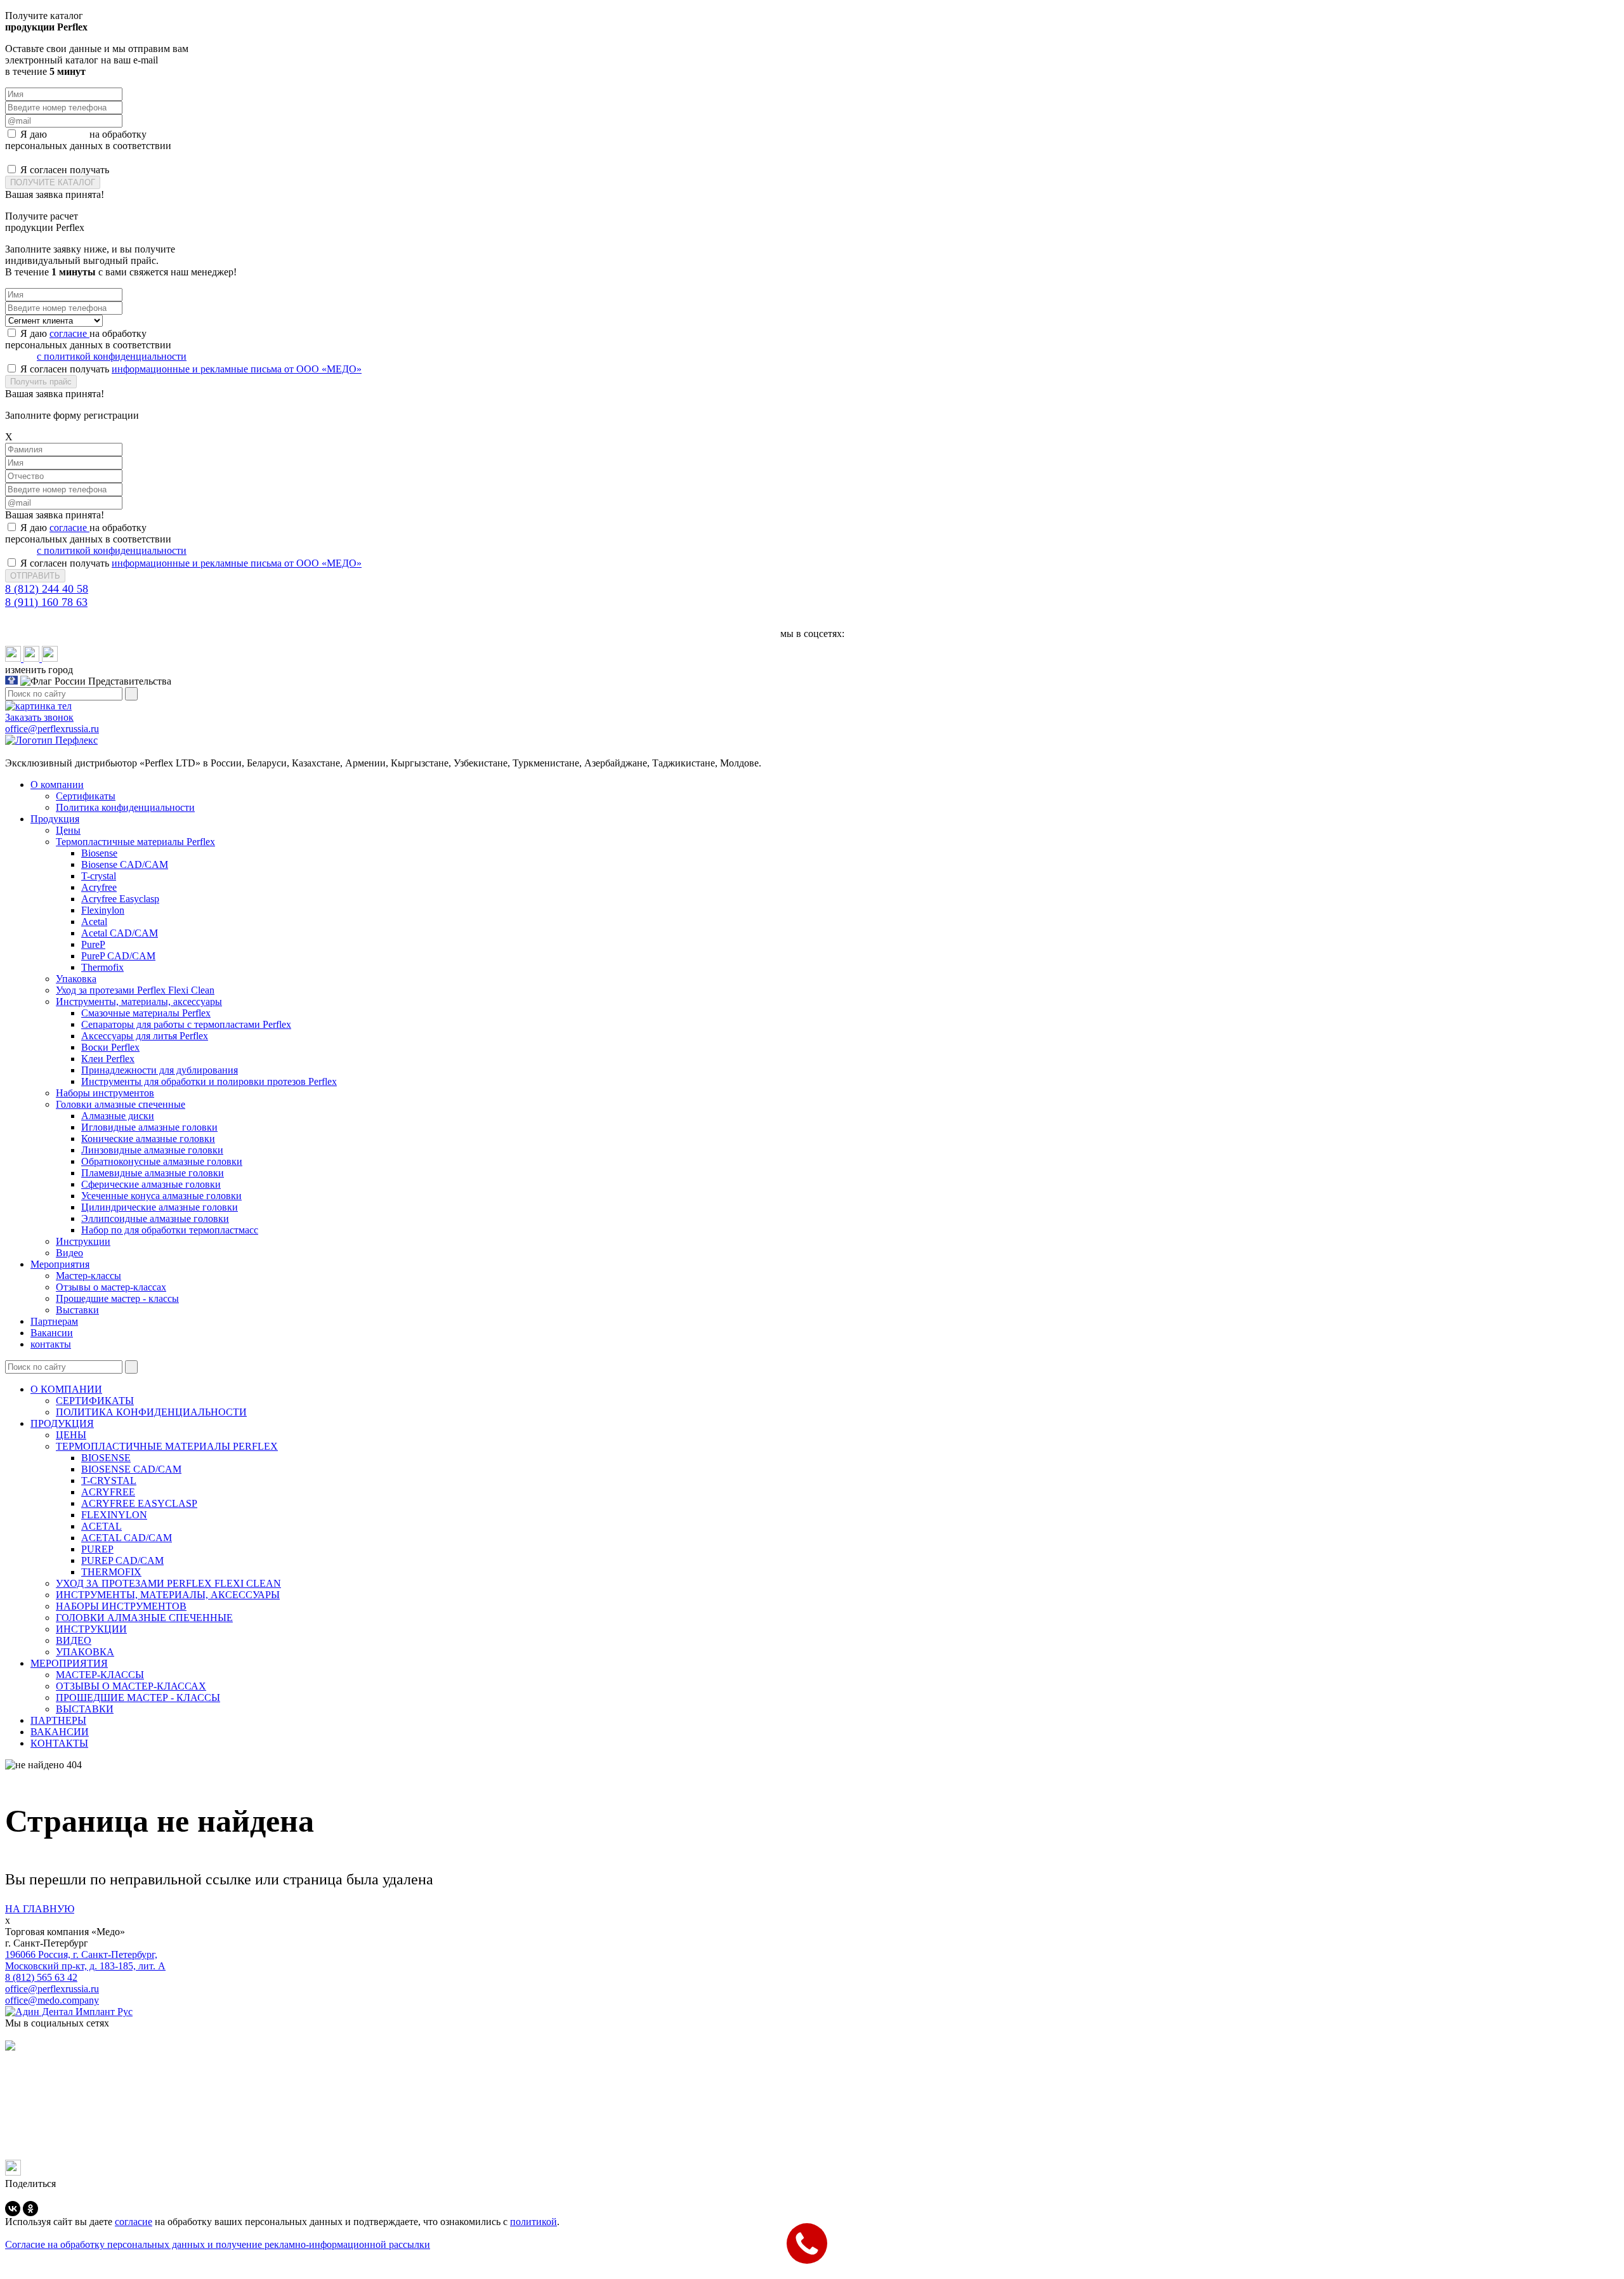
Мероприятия (60, 1264)
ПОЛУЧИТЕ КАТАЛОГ (53, 182)
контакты (51, 1344)
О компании (57, 785)
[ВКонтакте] (13, 2209)
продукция (62, 1423)
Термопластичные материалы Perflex (135, 842)
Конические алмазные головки (148, 1139)
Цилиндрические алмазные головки (160, 1207)
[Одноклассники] (30, 2209)
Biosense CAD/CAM (125, 864)
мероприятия (69, 1663)
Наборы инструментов (105, 1093)
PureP (93, 944)
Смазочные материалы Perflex (146, 1013)
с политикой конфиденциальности (112, 157)
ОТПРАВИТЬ (35, 576)
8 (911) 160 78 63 (46, 602)
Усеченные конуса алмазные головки (161, 1196)
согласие (69, 134)
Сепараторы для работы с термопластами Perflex (186, 1024)
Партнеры (58, 1720)
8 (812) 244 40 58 (47, 589)
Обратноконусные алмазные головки (162, 1161)
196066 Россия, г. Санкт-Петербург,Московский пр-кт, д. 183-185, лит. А (85, 1960)
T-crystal (99, 876)
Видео (69, 1253)
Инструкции (83, 1241)
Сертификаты (86, 796)
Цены (68, 830)
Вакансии (52, 1333)
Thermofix (102, 967)
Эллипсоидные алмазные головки (155, 1218)
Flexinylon (103, 910)
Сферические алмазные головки (151, 1184)
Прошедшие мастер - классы (117, 1298)
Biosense (99, 853)
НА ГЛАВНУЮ (40, 1909)
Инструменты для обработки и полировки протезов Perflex (209, 1081)
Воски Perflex (110, 1047)
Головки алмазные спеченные (121, 1104)
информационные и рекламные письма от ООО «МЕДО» (237, 170)
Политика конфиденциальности (125, 807)
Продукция (55, 819)
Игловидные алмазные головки (149, 1127)
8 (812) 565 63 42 (41, 1977)
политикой (534, 2222)
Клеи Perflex (108, 1059)
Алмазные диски (118, 1116)
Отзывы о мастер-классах (111, 1287)
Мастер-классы (88, 1276)
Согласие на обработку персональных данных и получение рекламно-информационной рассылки (218, 2244)
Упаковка (76, 979)
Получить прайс (41, 382)
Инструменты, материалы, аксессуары (139, 1002)
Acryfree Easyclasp (120, 899)
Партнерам (54, 1321)
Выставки (77, 1310)
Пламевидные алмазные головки (153, 1173)
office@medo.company (52, 2000)
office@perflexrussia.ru (52, 1989)
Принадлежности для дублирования (160, 1070)
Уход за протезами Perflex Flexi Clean (135, 990)
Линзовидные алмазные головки (152, 1150)
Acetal (94, 922)
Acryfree (99, 887)
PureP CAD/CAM (118, 956)
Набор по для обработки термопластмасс (170, 1230)
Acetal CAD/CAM (120, 933)
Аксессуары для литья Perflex (145, 1036)
